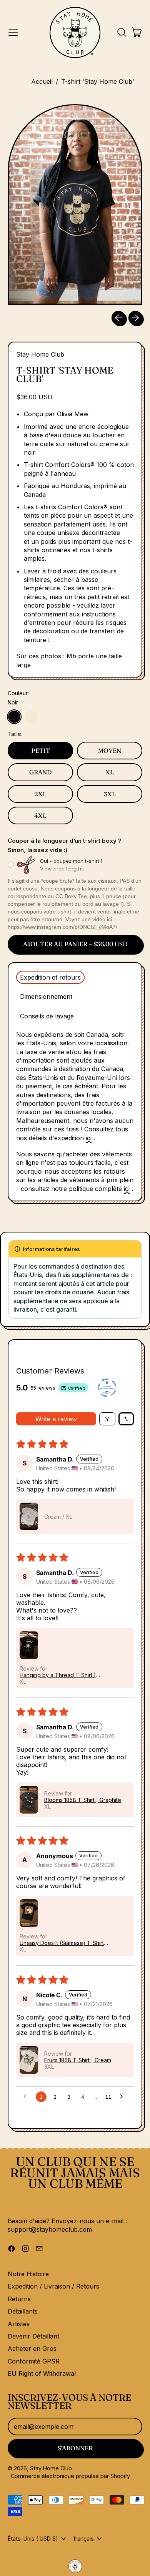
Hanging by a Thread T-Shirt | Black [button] (58, 1675)
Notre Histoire (28, 2274)
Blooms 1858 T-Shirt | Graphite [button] (83, 1800)
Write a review (56, 1419)
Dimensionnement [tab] (46, 997)
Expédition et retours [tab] (50, 977)
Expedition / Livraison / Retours (53, 2286)
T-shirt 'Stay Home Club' (98, 81)
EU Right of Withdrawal (42, 2373)
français (84, 2539)
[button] (122, 32)
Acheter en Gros (32, 2348)
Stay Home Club (40, 354)
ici (89, 1138)
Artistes (19, 2324)
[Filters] (107, 1419)
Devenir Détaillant (33, 2336)
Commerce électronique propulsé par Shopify (70, 2476)
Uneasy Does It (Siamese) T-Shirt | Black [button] (63, 1943)
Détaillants (23, 2311)
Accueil (42, 81)
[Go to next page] (123, 2097)
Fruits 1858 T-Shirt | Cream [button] (78, 2060)
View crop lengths (62, 869)
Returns (19, 2299)
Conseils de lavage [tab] (47, 1016)
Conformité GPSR (34, 2361)
